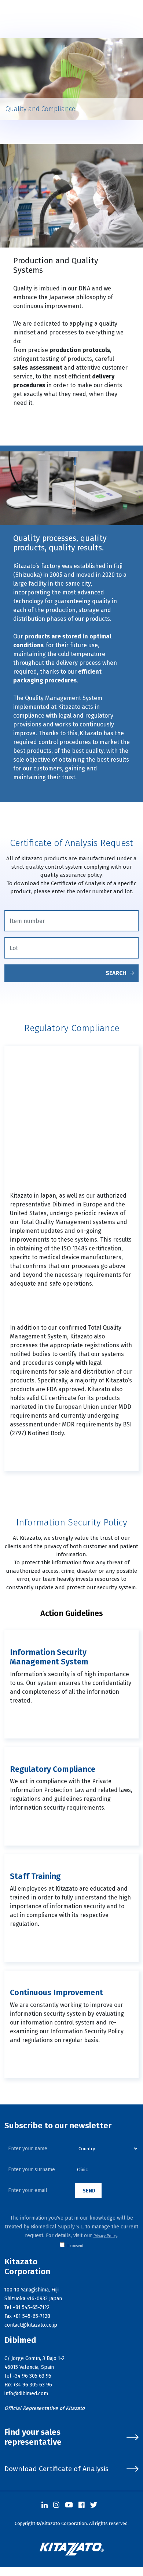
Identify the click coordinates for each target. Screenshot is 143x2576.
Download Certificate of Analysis (56, 2469)
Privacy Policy (105, 2236)
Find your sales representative (33, 2437)
